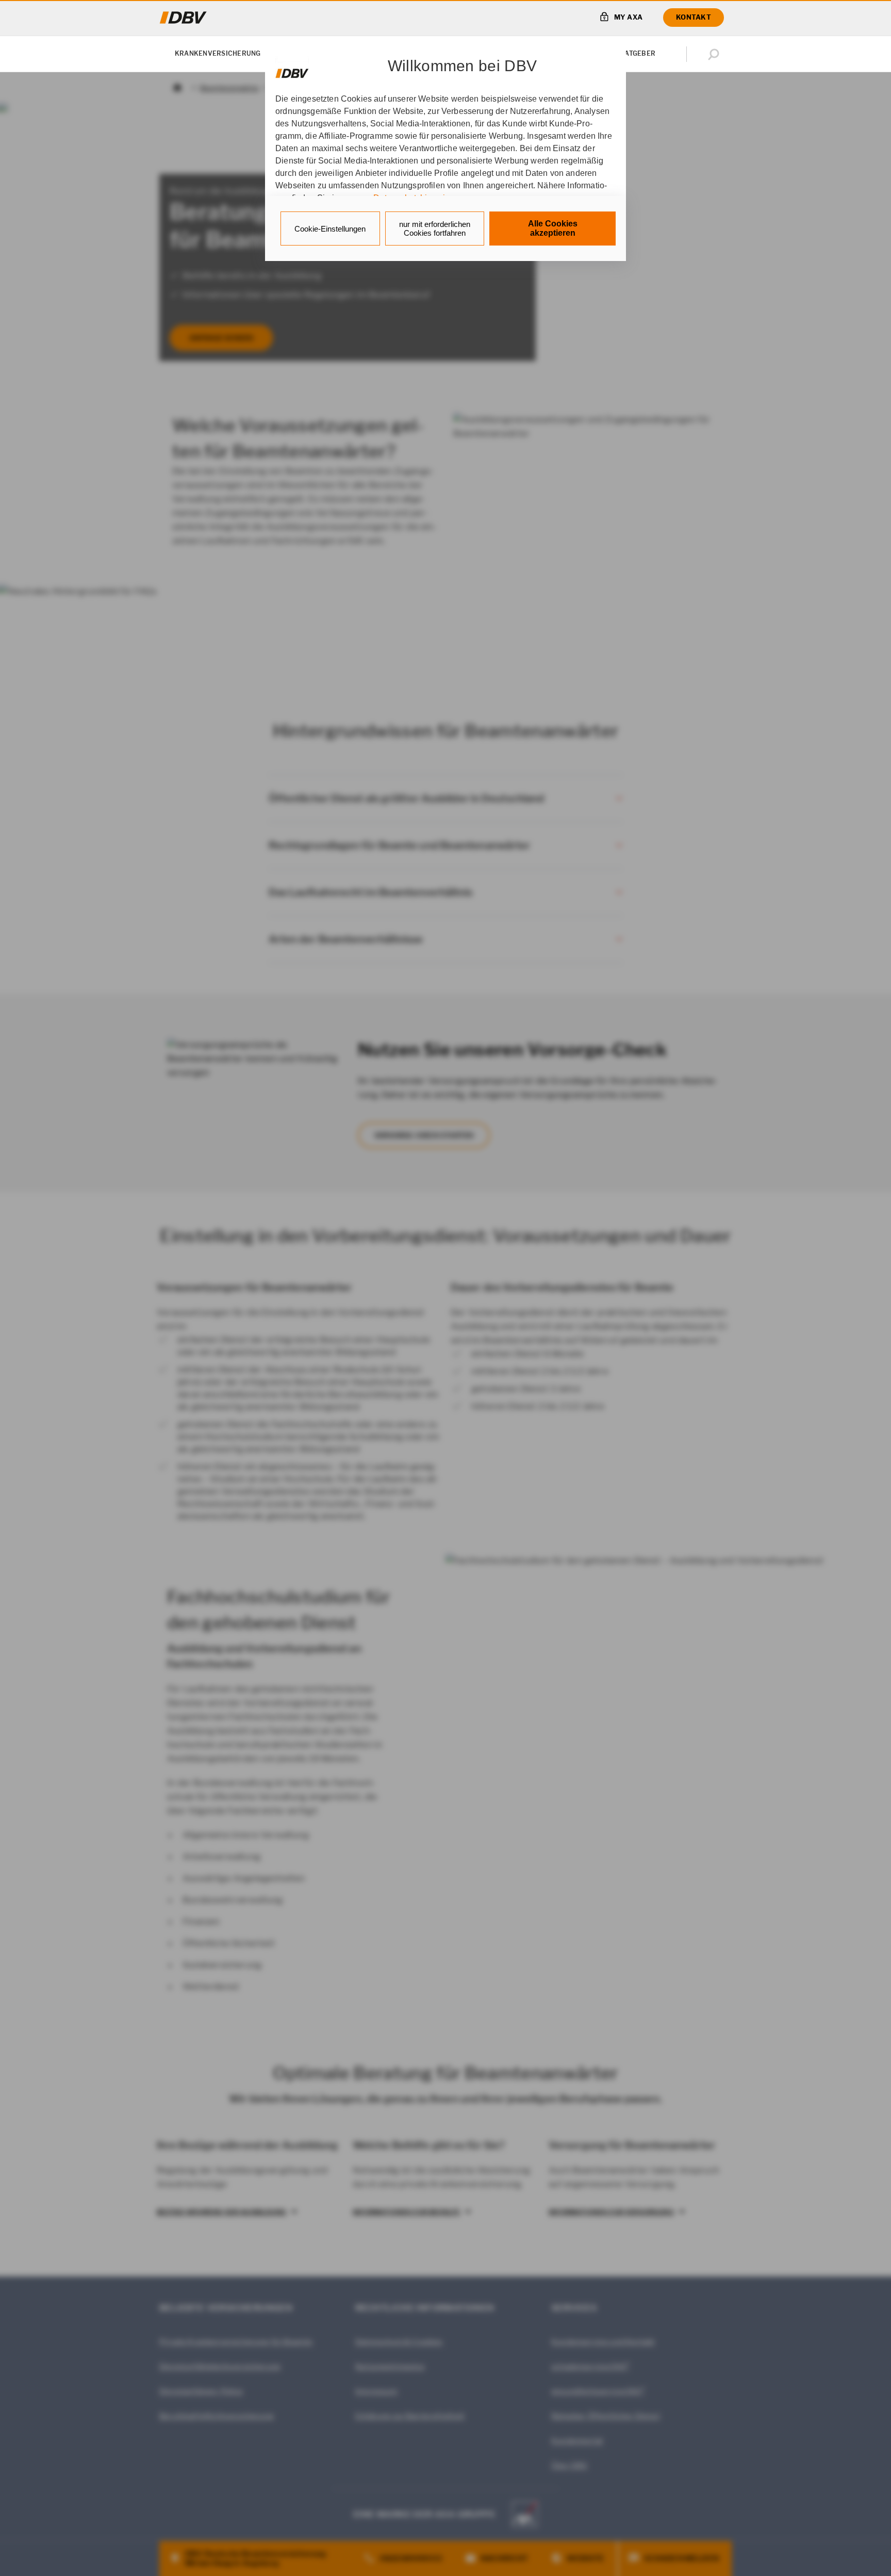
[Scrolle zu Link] (292, 68)
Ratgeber (638, 53)
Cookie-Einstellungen (330, 229)
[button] (716, 54)
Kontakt (694, 17)
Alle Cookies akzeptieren (553, 228)
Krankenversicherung (218, 53)
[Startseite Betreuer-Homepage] (183, 18)
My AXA (629, 17)
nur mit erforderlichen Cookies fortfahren (435, 229)
